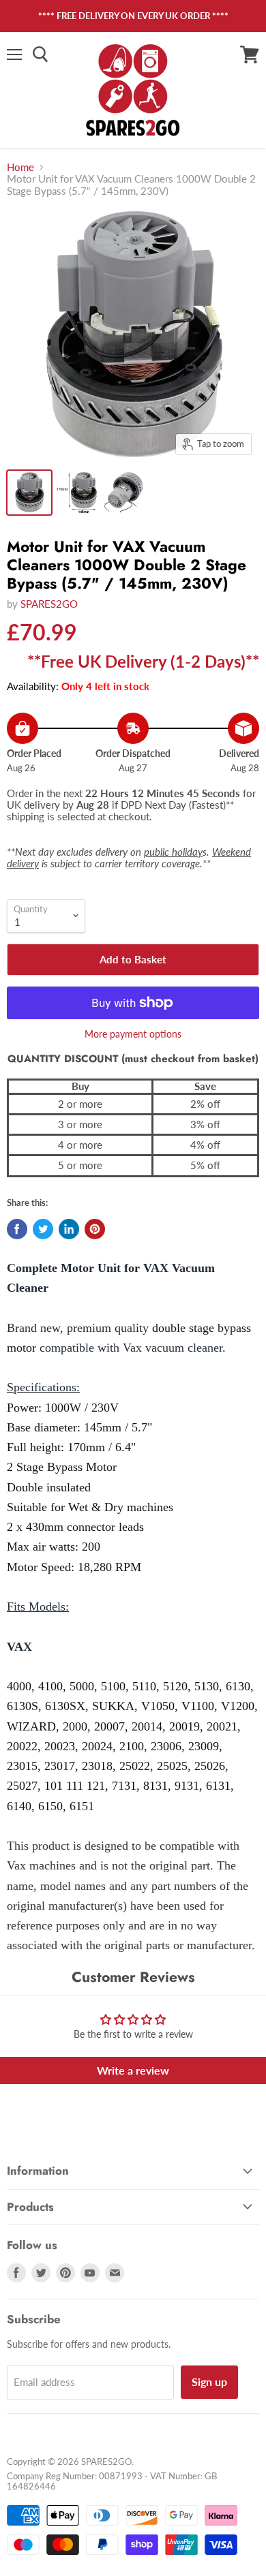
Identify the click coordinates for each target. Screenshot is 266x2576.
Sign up (209, 2381)
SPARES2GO (49, 604)
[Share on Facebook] (17, 1229)
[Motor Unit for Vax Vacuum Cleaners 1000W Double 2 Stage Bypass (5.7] (29, 493)
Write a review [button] (133, 2070)
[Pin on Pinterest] (95, 1229)
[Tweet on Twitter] (43, 1229)
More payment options (133, 1034)
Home (20, 167)
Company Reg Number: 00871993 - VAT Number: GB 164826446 (112, 2481)
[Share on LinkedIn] (69, 1229)
